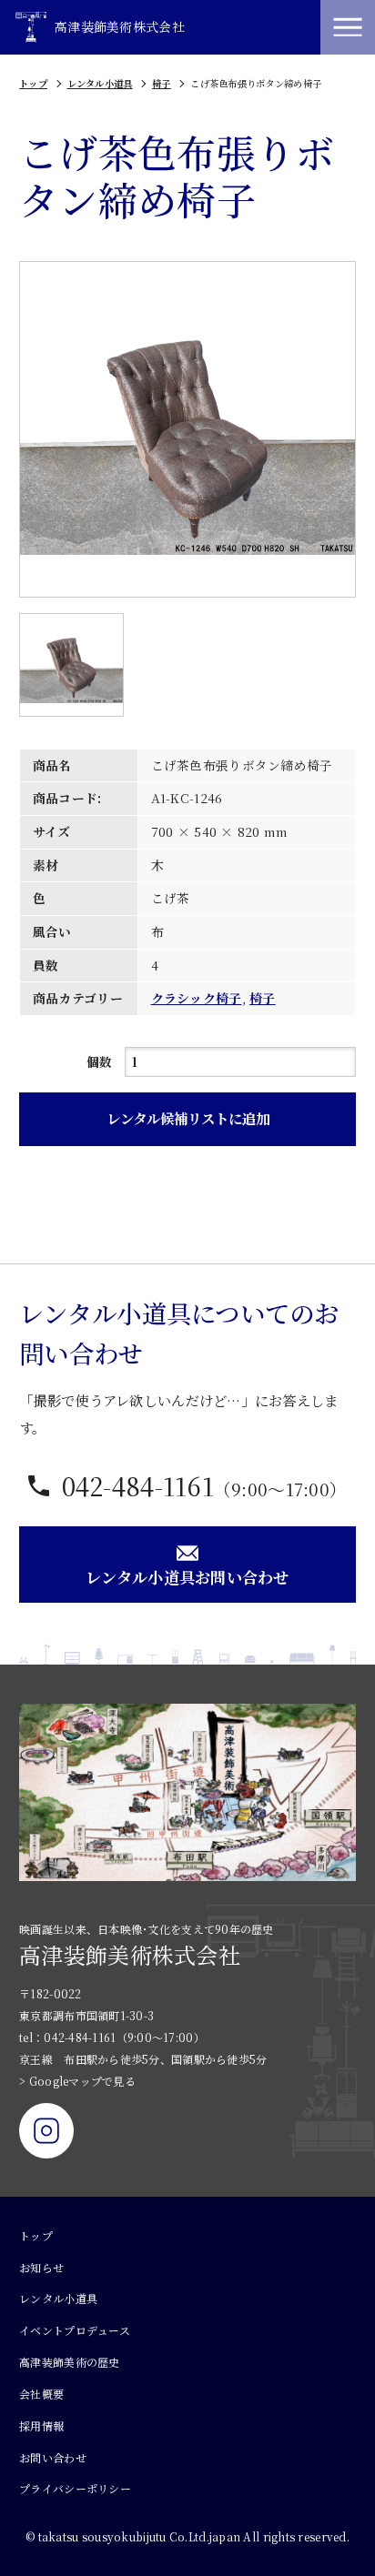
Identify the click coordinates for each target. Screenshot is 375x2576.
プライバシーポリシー (75, 2488)
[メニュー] (348, 27)
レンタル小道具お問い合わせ (187, 1577)
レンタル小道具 (100, 83)
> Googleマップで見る (77, 2081)
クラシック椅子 (197, 998)
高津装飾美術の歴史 (69, 2362)
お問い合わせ (53, 2457)
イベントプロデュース (75, 2330)
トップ (33, 83)
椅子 (162, 83)
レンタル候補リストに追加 (188, 1118)
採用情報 (41, 2425)
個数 (100, 1062)
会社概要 (41, 2394)
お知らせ (41, 2267)
